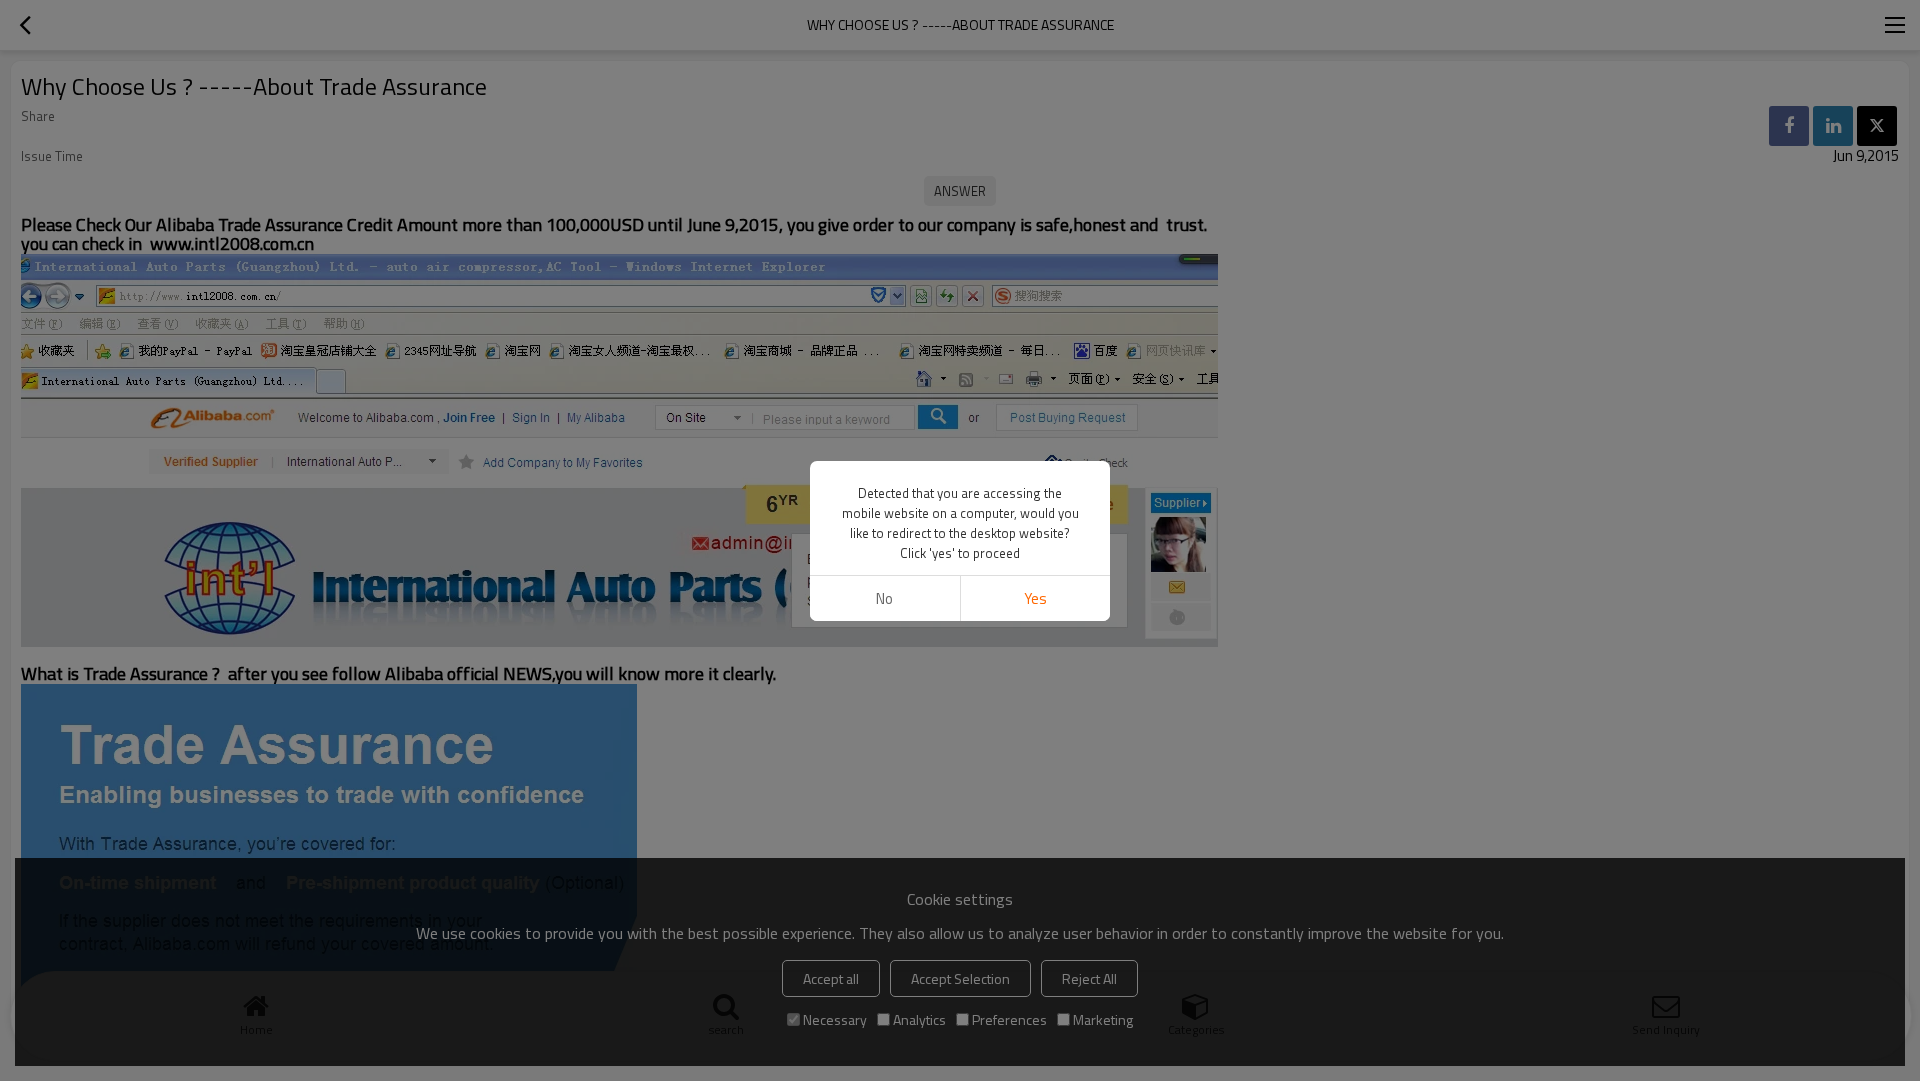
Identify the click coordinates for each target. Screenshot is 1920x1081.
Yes (1035, 598)
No (884, 598)
